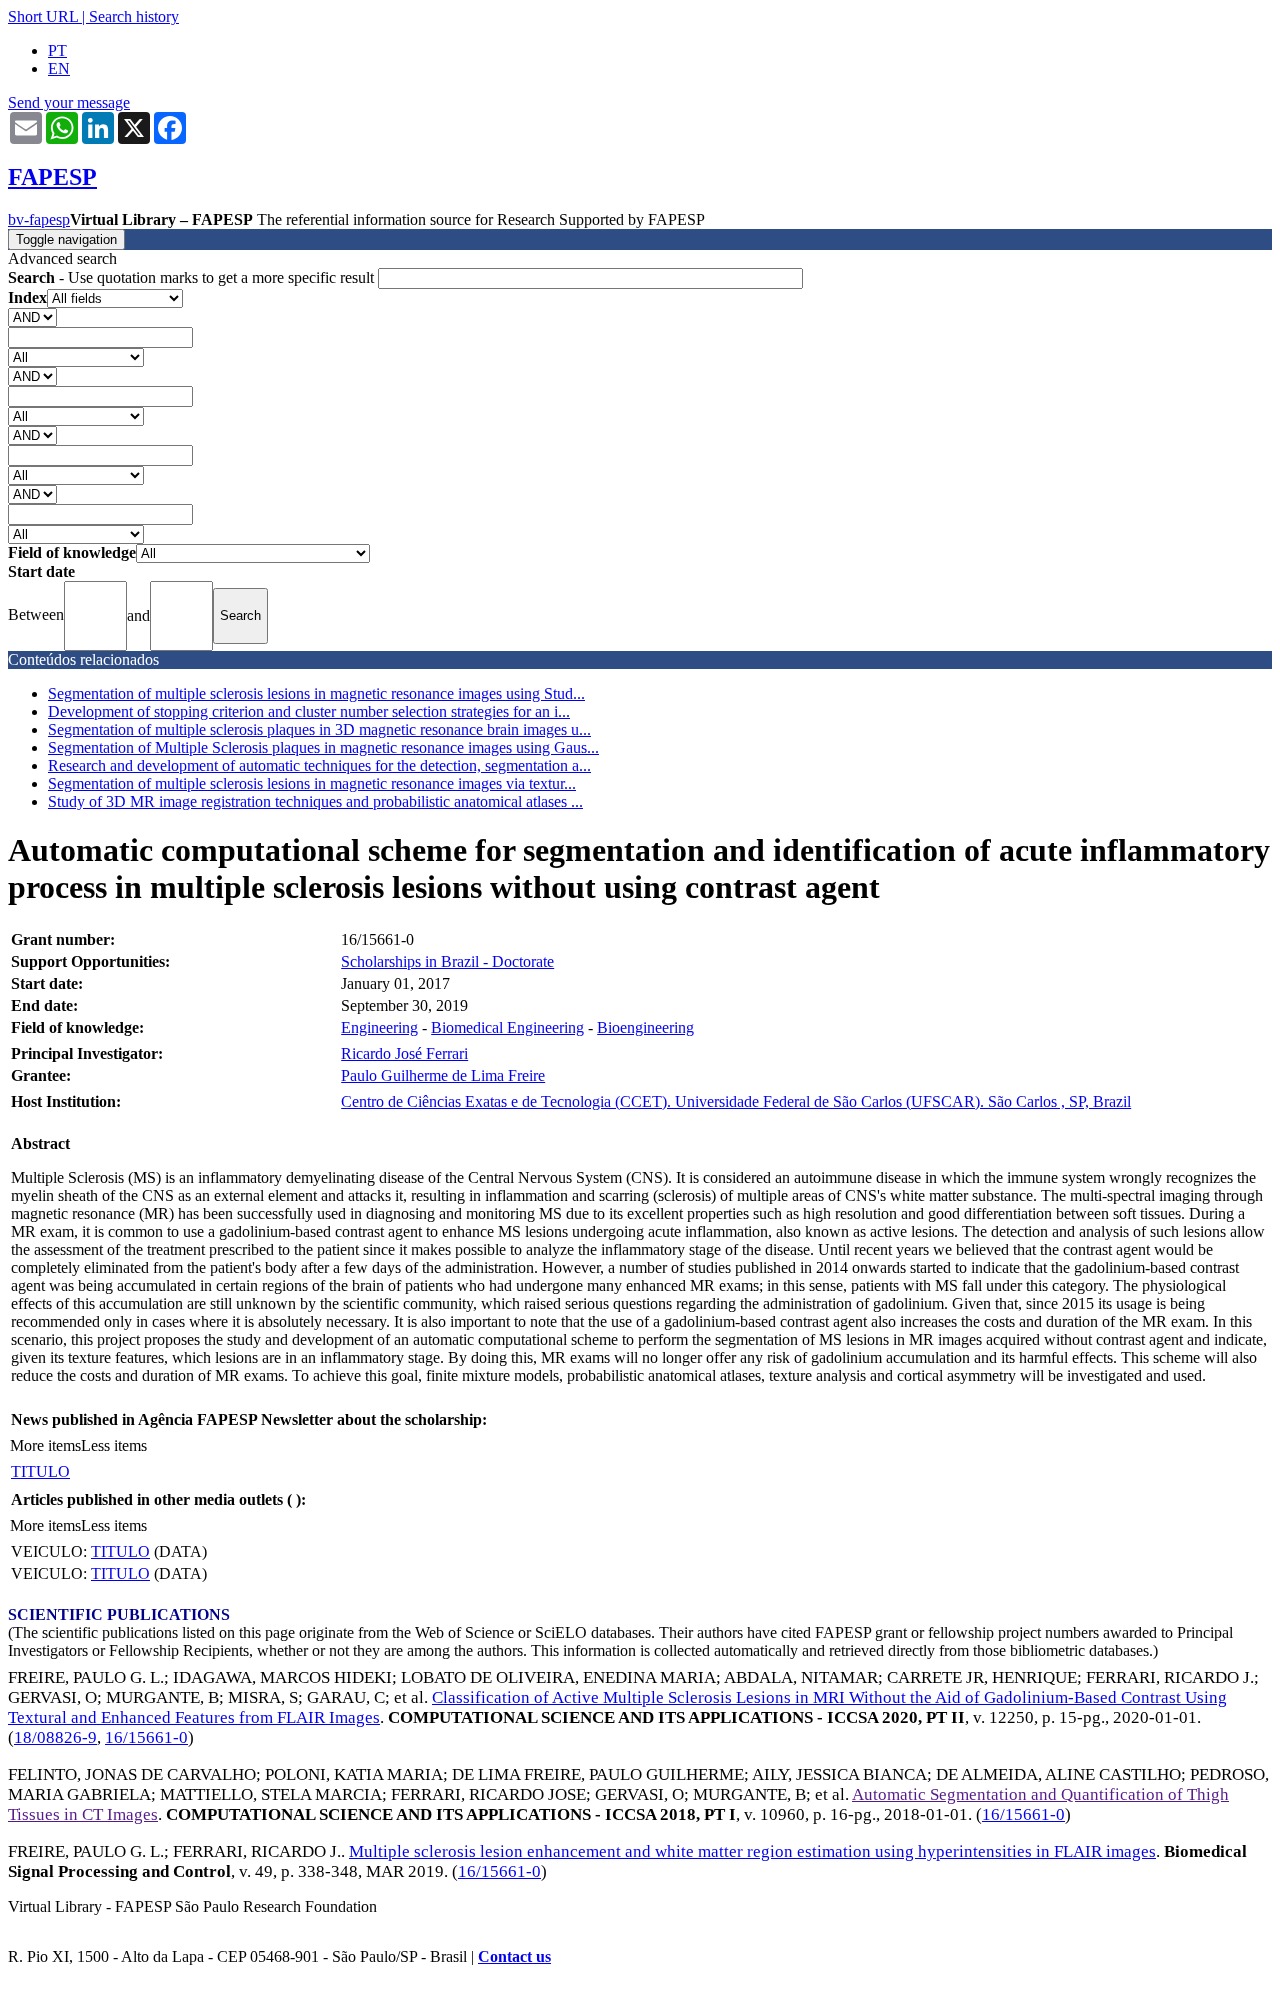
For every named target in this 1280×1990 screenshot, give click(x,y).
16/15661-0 (146, 1737)
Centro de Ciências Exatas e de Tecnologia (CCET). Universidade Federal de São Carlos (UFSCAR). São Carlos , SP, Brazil (736, 1101)
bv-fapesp (39, 219)
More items (45, 1445)
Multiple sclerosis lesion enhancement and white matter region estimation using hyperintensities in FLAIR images (752, 1851)
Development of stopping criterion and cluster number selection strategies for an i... (309, 711)
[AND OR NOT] (32, 316)
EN (59, 68)
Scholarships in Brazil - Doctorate (447, 961)
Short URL (43, 16)
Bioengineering (645, 1027)
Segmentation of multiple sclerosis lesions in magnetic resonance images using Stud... (316, 693)
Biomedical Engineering (507, 1027)
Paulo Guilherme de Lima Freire (443, 1075)
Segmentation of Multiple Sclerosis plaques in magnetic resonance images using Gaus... (323, 747)
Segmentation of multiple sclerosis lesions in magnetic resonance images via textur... (312, 783)
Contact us (514, 1956)
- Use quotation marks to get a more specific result (193, 277)
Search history (134, 16)
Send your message (69, 102)
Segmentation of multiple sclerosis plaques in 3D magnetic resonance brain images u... (319, 729)
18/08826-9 (55, 1737)
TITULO (40, 1471)
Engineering (379, 1027)
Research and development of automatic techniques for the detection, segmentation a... (319, 765)
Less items (114, 1445)
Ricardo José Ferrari (404, 1053)
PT (57, 50)
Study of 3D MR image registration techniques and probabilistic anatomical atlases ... (315, 801)
